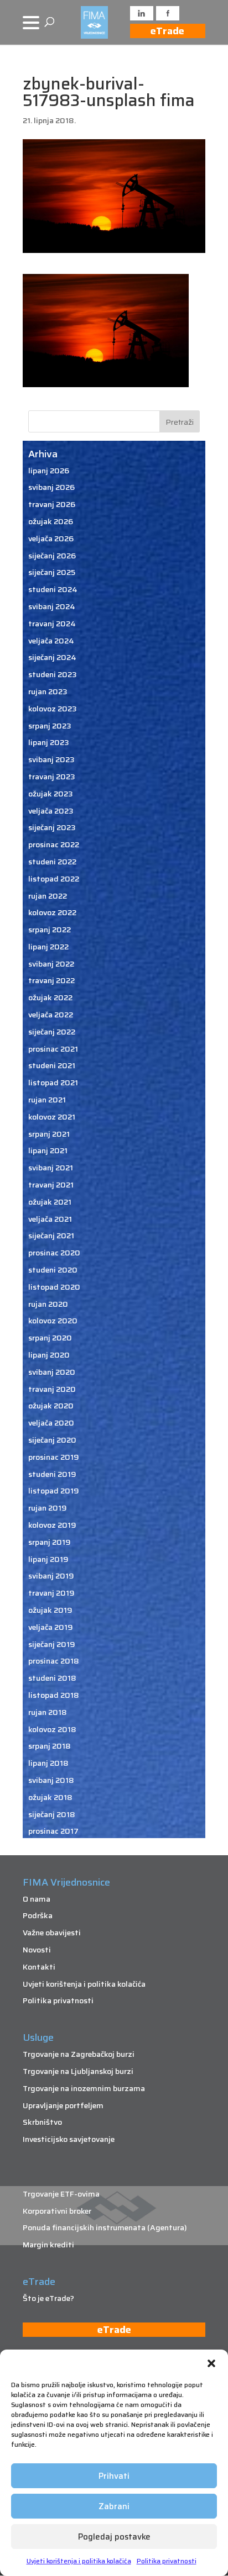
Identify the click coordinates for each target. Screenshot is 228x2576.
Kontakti (39, 1967)
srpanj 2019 (50, 1542)
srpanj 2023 (50, 726)
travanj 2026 (52, 504)
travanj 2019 (51, 1593)
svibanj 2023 (51, 759)
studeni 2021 (52, 1065)
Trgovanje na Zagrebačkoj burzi (79, 2054)
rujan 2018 (48, 1712)
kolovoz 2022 (52, 912)
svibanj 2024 (52, 606)
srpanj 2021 (49, 1134)
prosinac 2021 (53, 1049)
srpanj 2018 (50, 1746)
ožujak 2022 (50, 997)
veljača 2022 (51, 1015)
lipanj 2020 (49, 1355)
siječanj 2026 (52, 556)
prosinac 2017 (53, 1831)
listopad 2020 (54, 1287)
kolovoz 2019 (52, 1525)
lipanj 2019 (48, 1559)
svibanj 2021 (51, 1168)
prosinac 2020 (54, 1253)
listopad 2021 (53, 1083)
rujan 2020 (48, 1304)
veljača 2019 (51, 1627)
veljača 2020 (51, 1423)
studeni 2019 (52, 1474)
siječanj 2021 (51, 1236)
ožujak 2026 (51, 521)
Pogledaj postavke (114, 2537)
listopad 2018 (54, 1695)
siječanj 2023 (52, 827)
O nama (37, 1899)
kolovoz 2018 (52, 1729)
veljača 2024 (51, 641)
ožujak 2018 (50, 1797)
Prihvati (114, 2476)
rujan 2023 (48, 691)
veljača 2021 (50, 1219)
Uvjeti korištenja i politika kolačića (79, 2561)
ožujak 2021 (50, 1202)
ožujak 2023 (51, 794)
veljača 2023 (51, 811)
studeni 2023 (53, 674)
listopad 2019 (54, 1491)
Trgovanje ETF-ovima (61, 2194)
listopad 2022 (54, 879)
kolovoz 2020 (53, 1321)
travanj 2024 (52, 624)
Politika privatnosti (167, 2561)
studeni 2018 (52, 1678)
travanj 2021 (51, 1185)
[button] (211, 2363)
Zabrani (114, 2506)
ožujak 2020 (51, 1406)
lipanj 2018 (48, 1763)
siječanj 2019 (52, 1644)
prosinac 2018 (54, 1661)
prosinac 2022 (54, 844)
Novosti (37, 1950)
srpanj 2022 (50, 930)
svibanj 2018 (51, 1780)
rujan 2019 (48, 1508)
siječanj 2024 (52, 657)
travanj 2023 (52, 777)
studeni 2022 (52, 862)
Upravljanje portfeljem (63, 2105)
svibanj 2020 (52, 1372)
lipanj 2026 (49, 471)
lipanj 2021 (48, 1150)
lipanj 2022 (48, 947)
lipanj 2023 (49, 742)
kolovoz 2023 (53, 709)
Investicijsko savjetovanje (69, 2139)
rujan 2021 (47, 1100)
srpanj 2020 (50, 1338)
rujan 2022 (48, 896)
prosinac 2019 (54, 1457)
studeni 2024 (53, 589)
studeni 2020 (53, 1270)
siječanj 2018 (52, 1814)
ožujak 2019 (50, 1610)
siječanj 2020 (52, 1440)
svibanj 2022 (51, 964)
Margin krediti (48, 2245)
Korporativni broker (57, 2211)
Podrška (38, 1915)
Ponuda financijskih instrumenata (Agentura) (105, 2227)
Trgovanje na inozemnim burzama (84, 2088)
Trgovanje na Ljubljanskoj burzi (78, 2071)
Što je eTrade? (48, 2298)
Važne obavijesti (52, 1933)
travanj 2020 (52, 1389)
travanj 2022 (51, 980)
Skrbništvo (42, 2122)
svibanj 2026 (51, 487)
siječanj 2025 (52, 572)
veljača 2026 (51, 539)
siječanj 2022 (52, 1032)
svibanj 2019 (51, 1576)
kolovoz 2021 (52, 1117)
